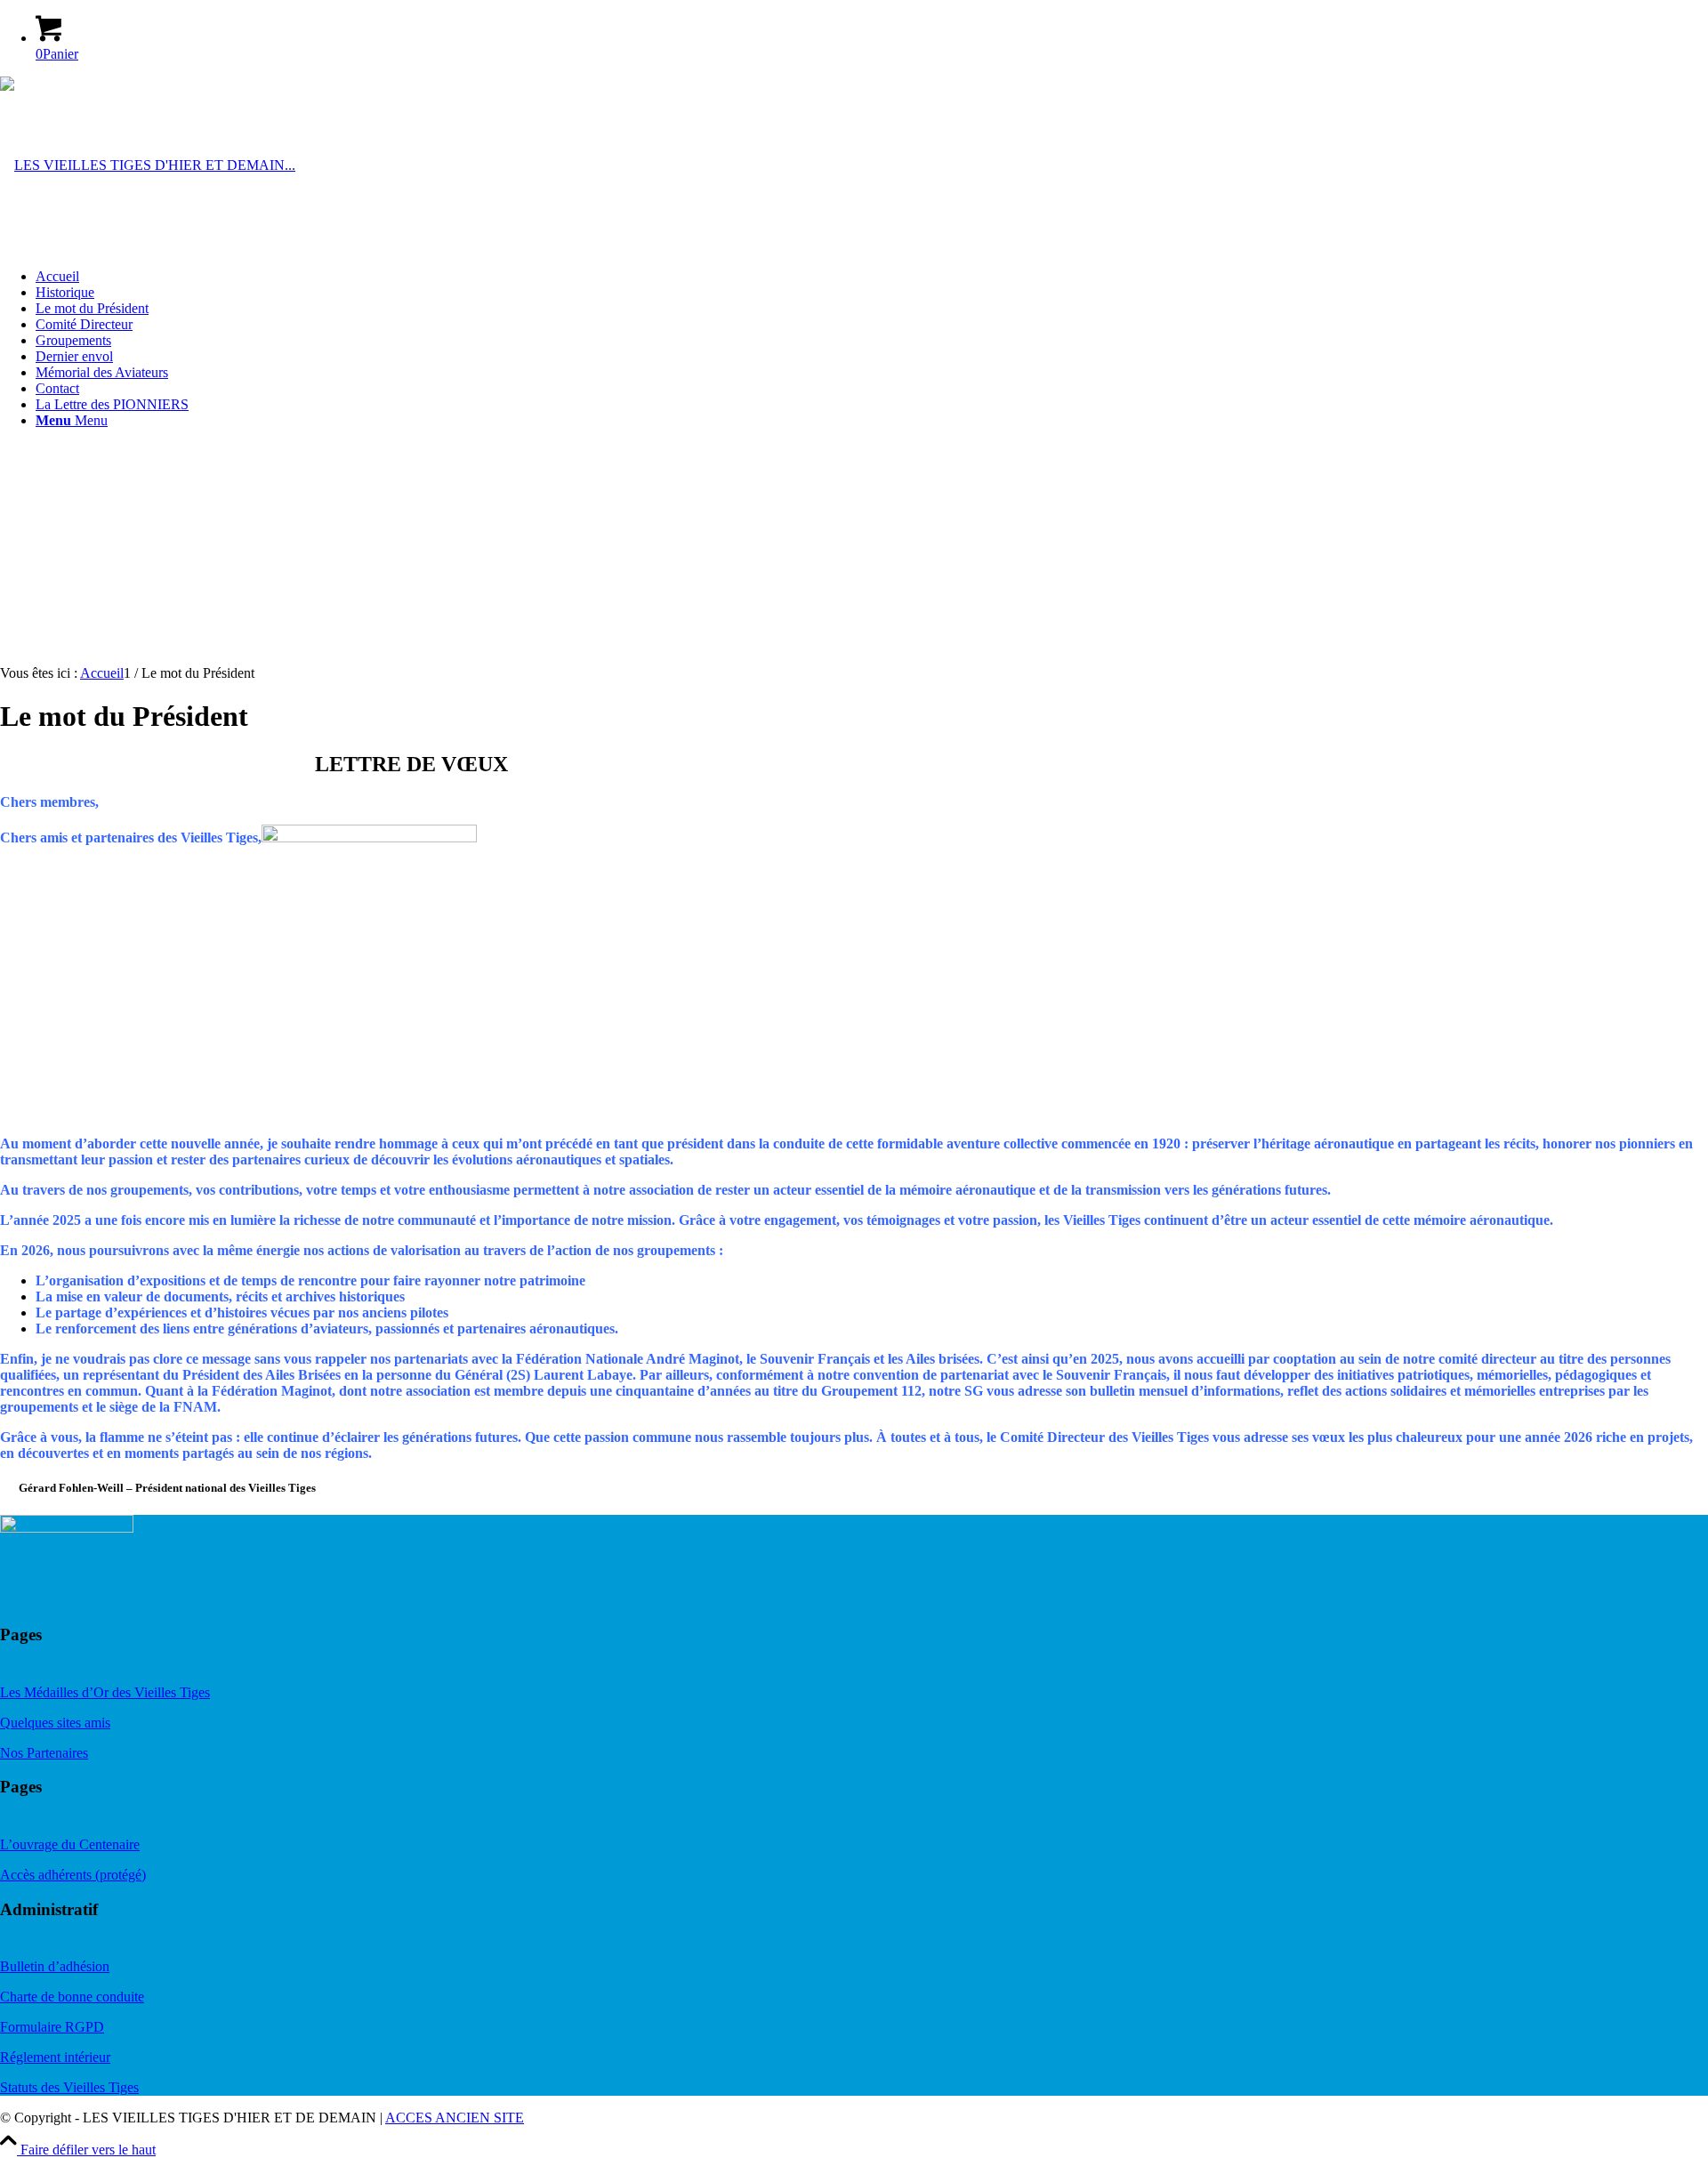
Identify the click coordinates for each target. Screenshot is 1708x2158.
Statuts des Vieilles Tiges (69, 2087)
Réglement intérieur (55, 2057)
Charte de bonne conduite (72, 1997)
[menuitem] (872, 277)
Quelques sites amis (55, 1723)
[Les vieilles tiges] (148, 165)
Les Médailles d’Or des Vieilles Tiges (105, 1692)
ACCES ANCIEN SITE (455, 2118)
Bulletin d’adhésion (55, 1966)
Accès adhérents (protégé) (73, 1875)
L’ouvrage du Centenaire (70, 1844)
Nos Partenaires (44, 1753)
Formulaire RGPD (52, 2027)
